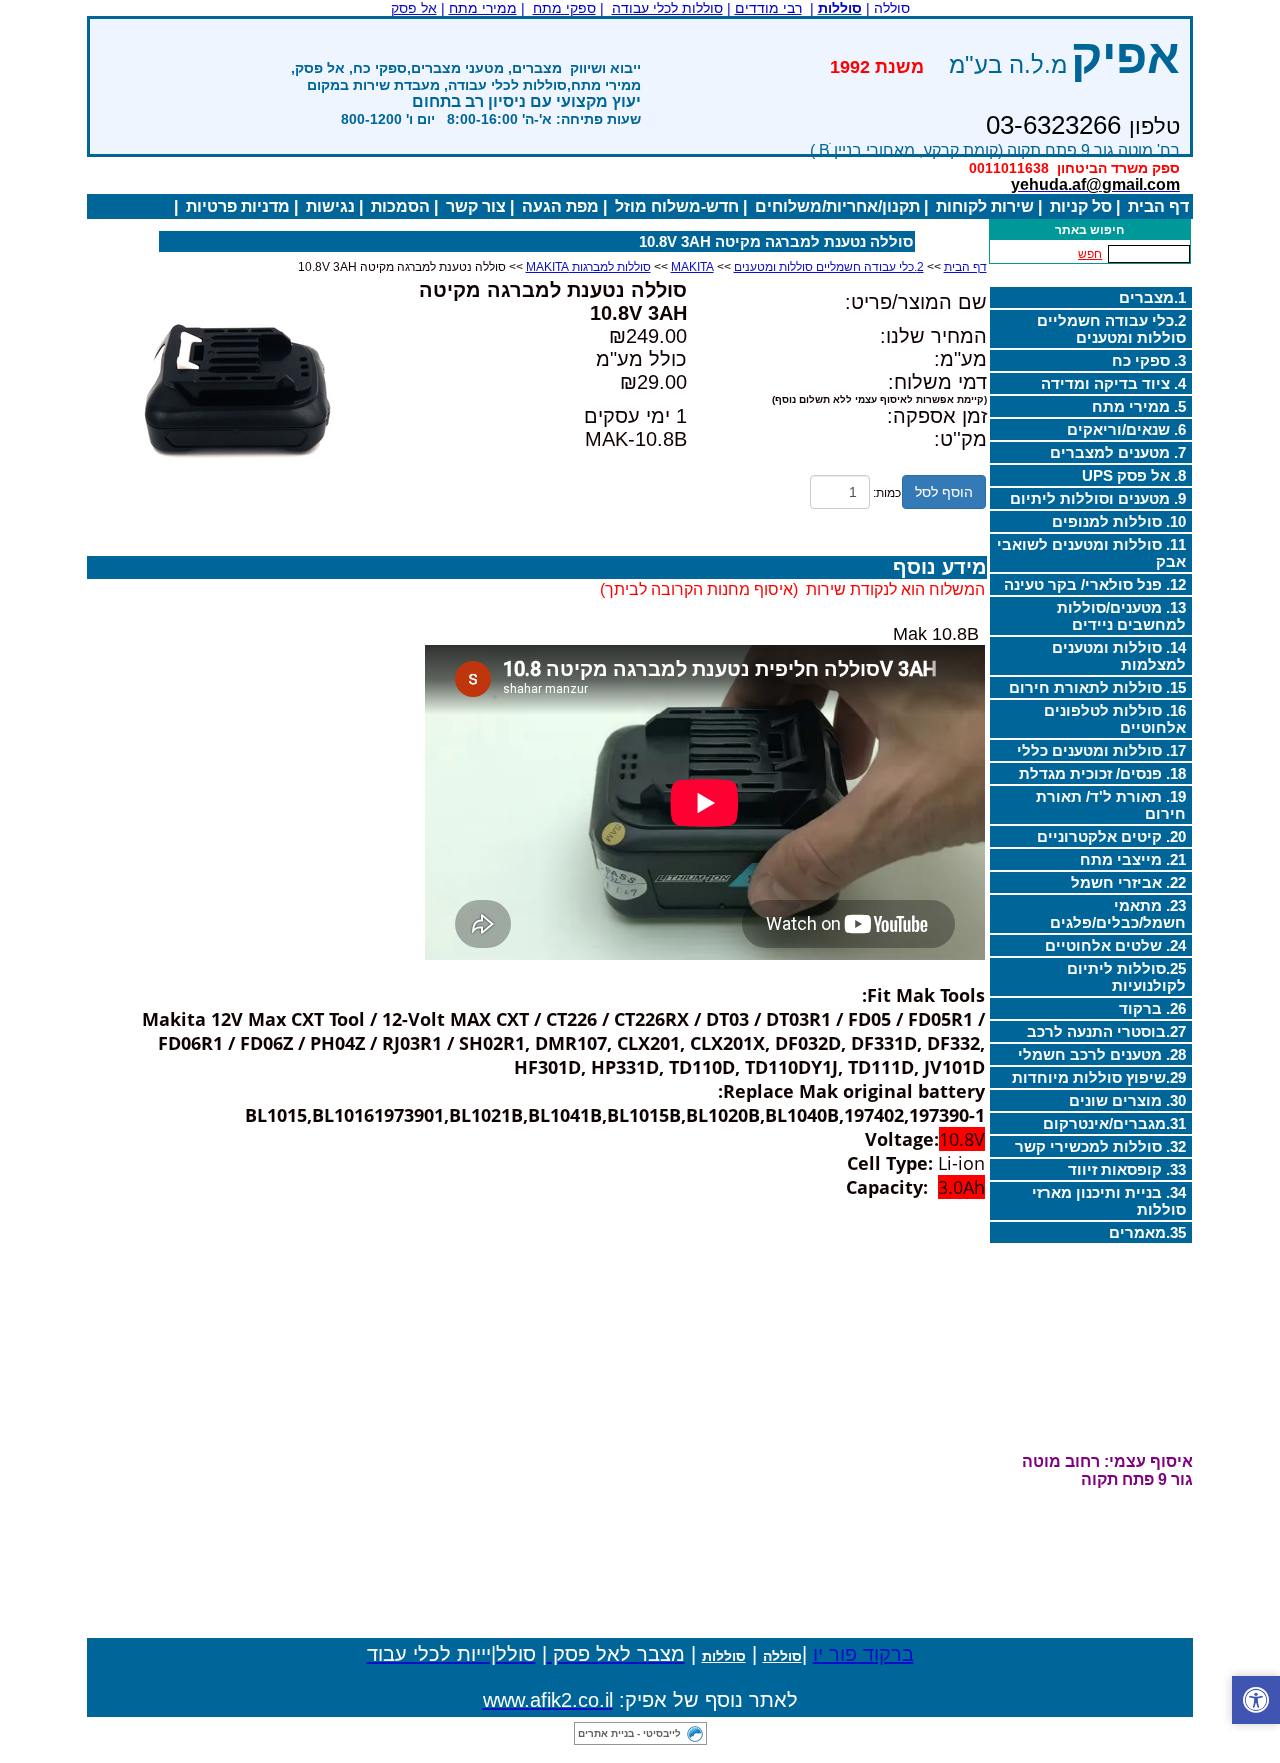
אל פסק (414, 8)
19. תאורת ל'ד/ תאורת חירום (1111, 805)
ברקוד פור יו (863, 1654)
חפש (1090, 254)
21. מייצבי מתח (1133, 859)
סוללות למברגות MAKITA (588, 267)
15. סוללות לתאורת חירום (1097, 687)
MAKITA (692, 267)
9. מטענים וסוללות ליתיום (1098, 498)
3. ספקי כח (1149, 360)
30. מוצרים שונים (1127, 1100)
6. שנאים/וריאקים (1126, 429)
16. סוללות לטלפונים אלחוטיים (1115, 719)
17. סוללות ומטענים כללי (1101, 750)
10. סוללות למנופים (1119, 521)
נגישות (330, 206)
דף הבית (1158, 206)
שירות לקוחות (985, 206)
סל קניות (1081, 206)
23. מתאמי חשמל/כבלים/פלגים (1118, 914)
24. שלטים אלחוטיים (1115, 945)
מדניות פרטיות (238, 206)
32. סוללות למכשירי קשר (1100, 1146)
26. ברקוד (1152, 1008)
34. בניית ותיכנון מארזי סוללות (1109, 1201)
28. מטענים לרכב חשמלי (1102, 1054)
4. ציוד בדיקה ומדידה (1113, 383)
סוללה (782, 1656)
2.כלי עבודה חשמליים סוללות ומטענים (1111, 329)
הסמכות (400, 206)
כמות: (887, 493)
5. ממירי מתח (1139, 406)
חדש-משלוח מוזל (677, 206)
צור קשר (476, 206)
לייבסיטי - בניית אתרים (629, 1733)
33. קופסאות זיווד (1127, 1169)
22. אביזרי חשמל (1128, 882)
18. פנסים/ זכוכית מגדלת (1102, 773)
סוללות (724, 1656)
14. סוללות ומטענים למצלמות (1119, 656)
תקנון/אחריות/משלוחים (837, 206)
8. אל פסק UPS (1134, 475)
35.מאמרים (1147, 1232)
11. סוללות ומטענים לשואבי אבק (1091, 553)
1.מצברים (1152, 297)
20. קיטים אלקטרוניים (1111, 836)
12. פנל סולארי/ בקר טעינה (1095, 584)
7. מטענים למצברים (1118, 452)
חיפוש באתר (1089, 230)
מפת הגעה (560, 206)
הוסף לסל (944, 492)
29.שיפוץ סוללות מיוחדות (1099, 1077)
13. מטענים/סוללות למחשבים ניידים (1121, 616)
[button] (1256, 1700)
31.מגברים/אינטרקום (1114, 1123)
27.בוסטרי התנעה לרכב (1106, 1031)
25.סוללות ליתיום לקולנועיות (1126, 977)
